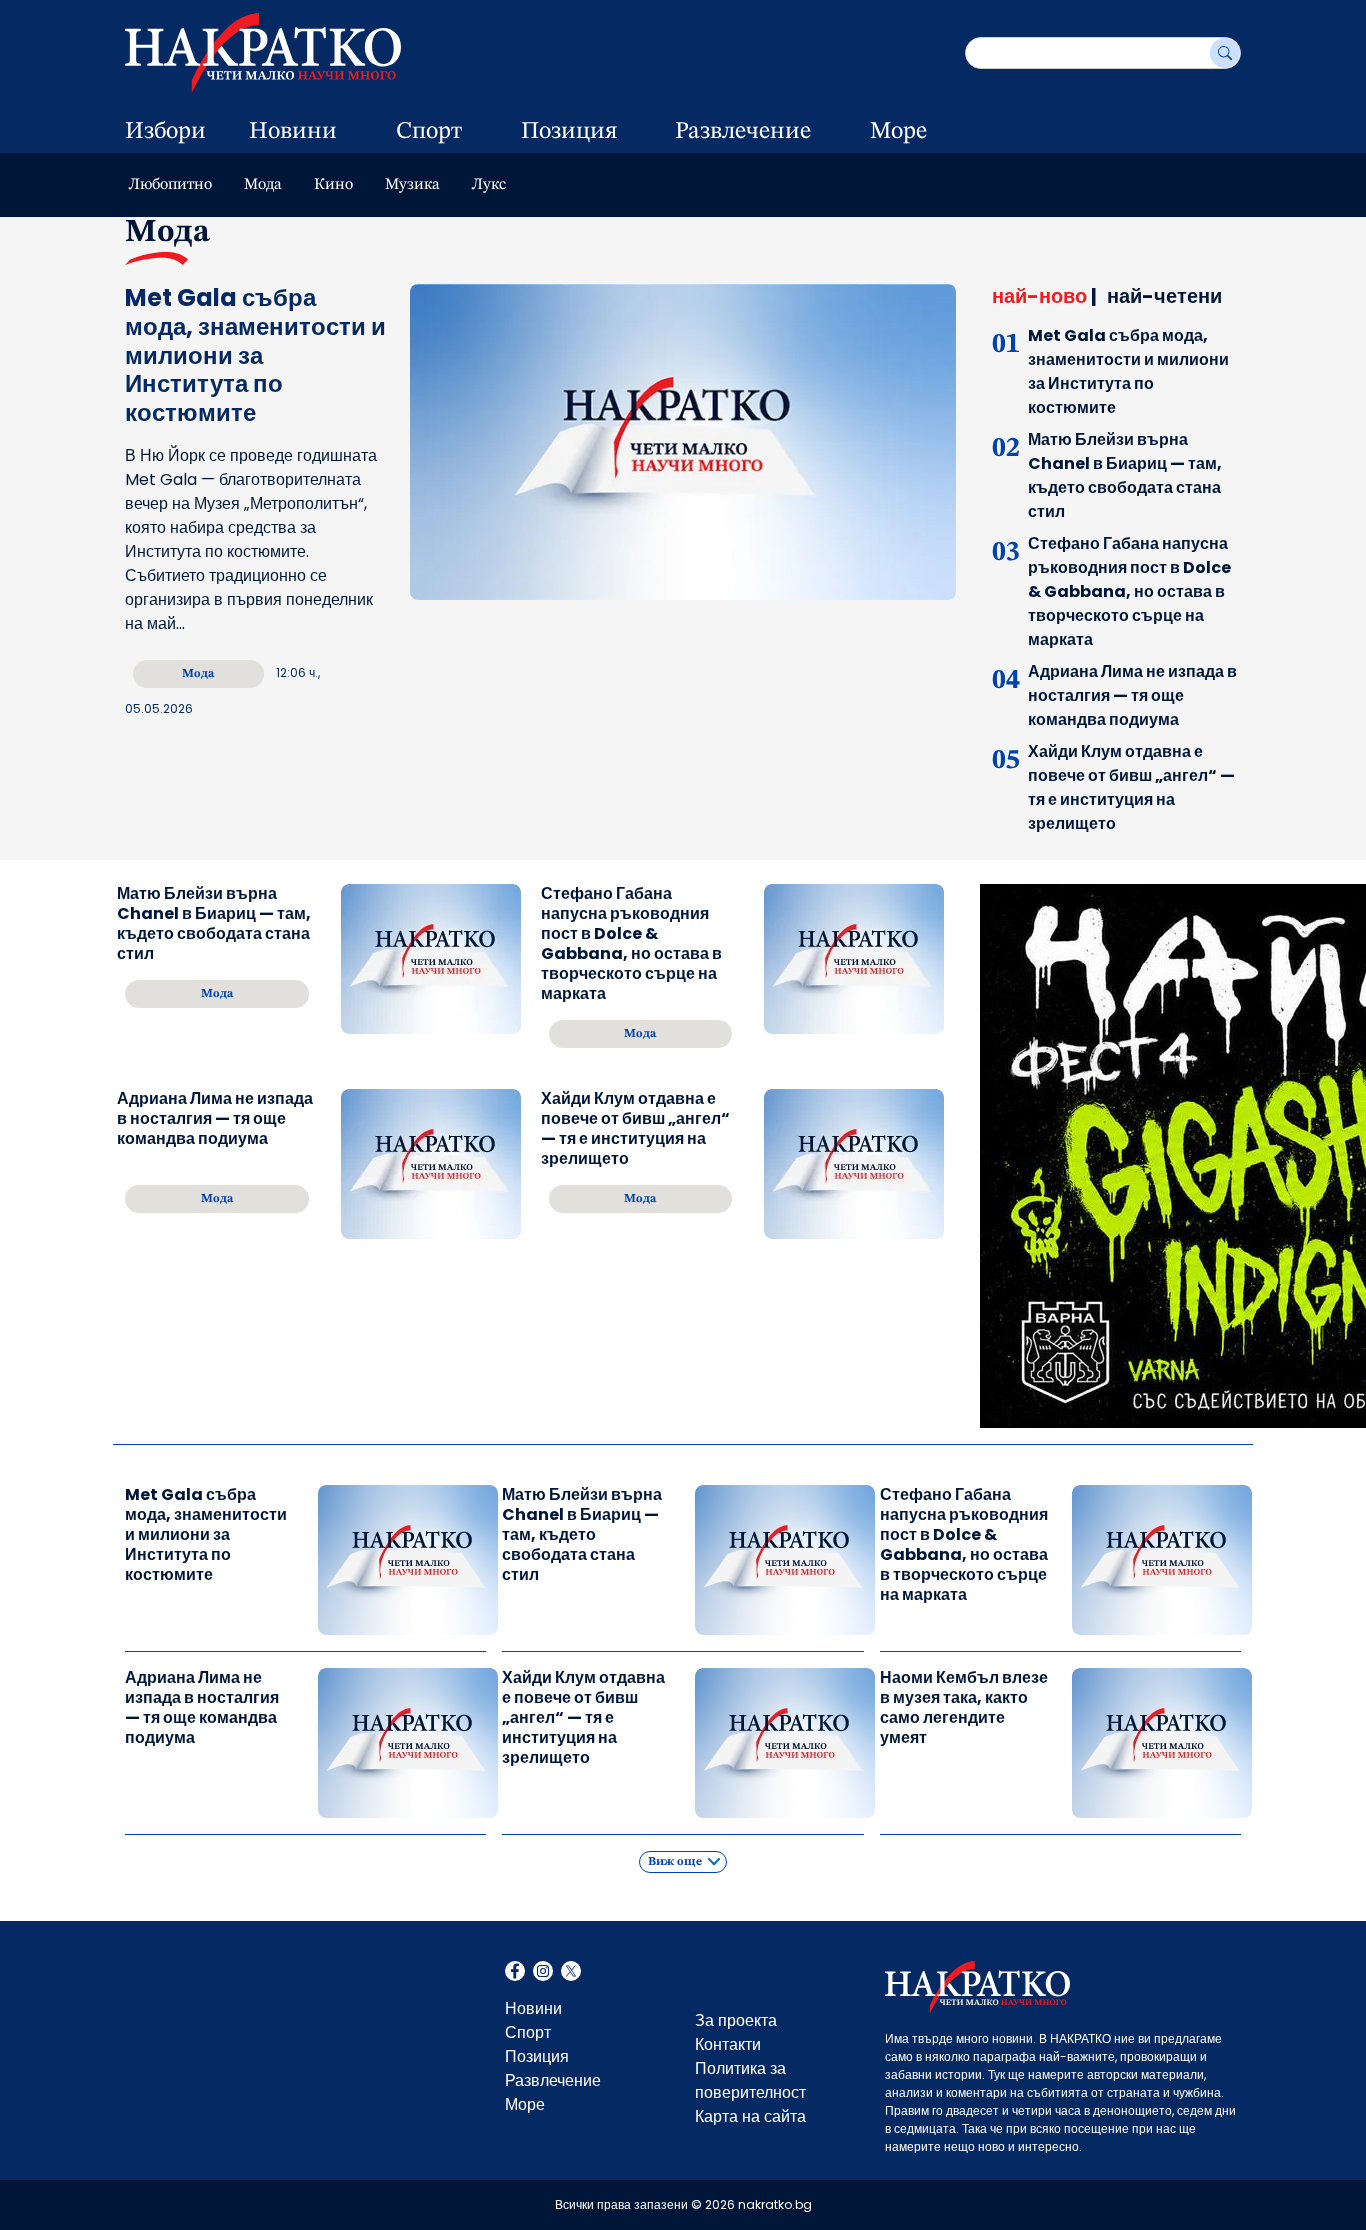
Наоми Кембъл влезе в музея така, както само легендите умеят (964, 1708)
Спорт (429, 132)
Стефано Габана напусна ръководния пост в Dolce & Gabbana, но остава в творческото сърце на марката (1129, 591)
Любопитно (170, 185)
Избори (165, 132)
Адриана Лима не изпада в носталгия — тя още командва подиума (1132, 695)
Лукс (489, 185)
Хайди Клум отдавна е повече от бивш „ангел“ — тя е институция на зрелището (1131, 787)
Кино (333, 185)
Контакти (728, 2044)
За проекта (736, 2020)
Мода (263, 185)
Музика (412, 185)
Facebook (515, 1973)
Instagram (543, 1973)
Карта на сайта (750, 2116)
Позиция (569, 132)
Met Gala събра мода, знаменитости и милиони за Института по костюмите (1128, 371)
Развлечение (743, 132)
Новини (293, 132)
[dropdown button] (362, 132)
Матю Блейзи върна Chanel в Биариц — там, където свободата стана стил (1125, 475)
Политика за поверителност (750, 2080)
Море (898, 132)
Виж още (675, 1862)
